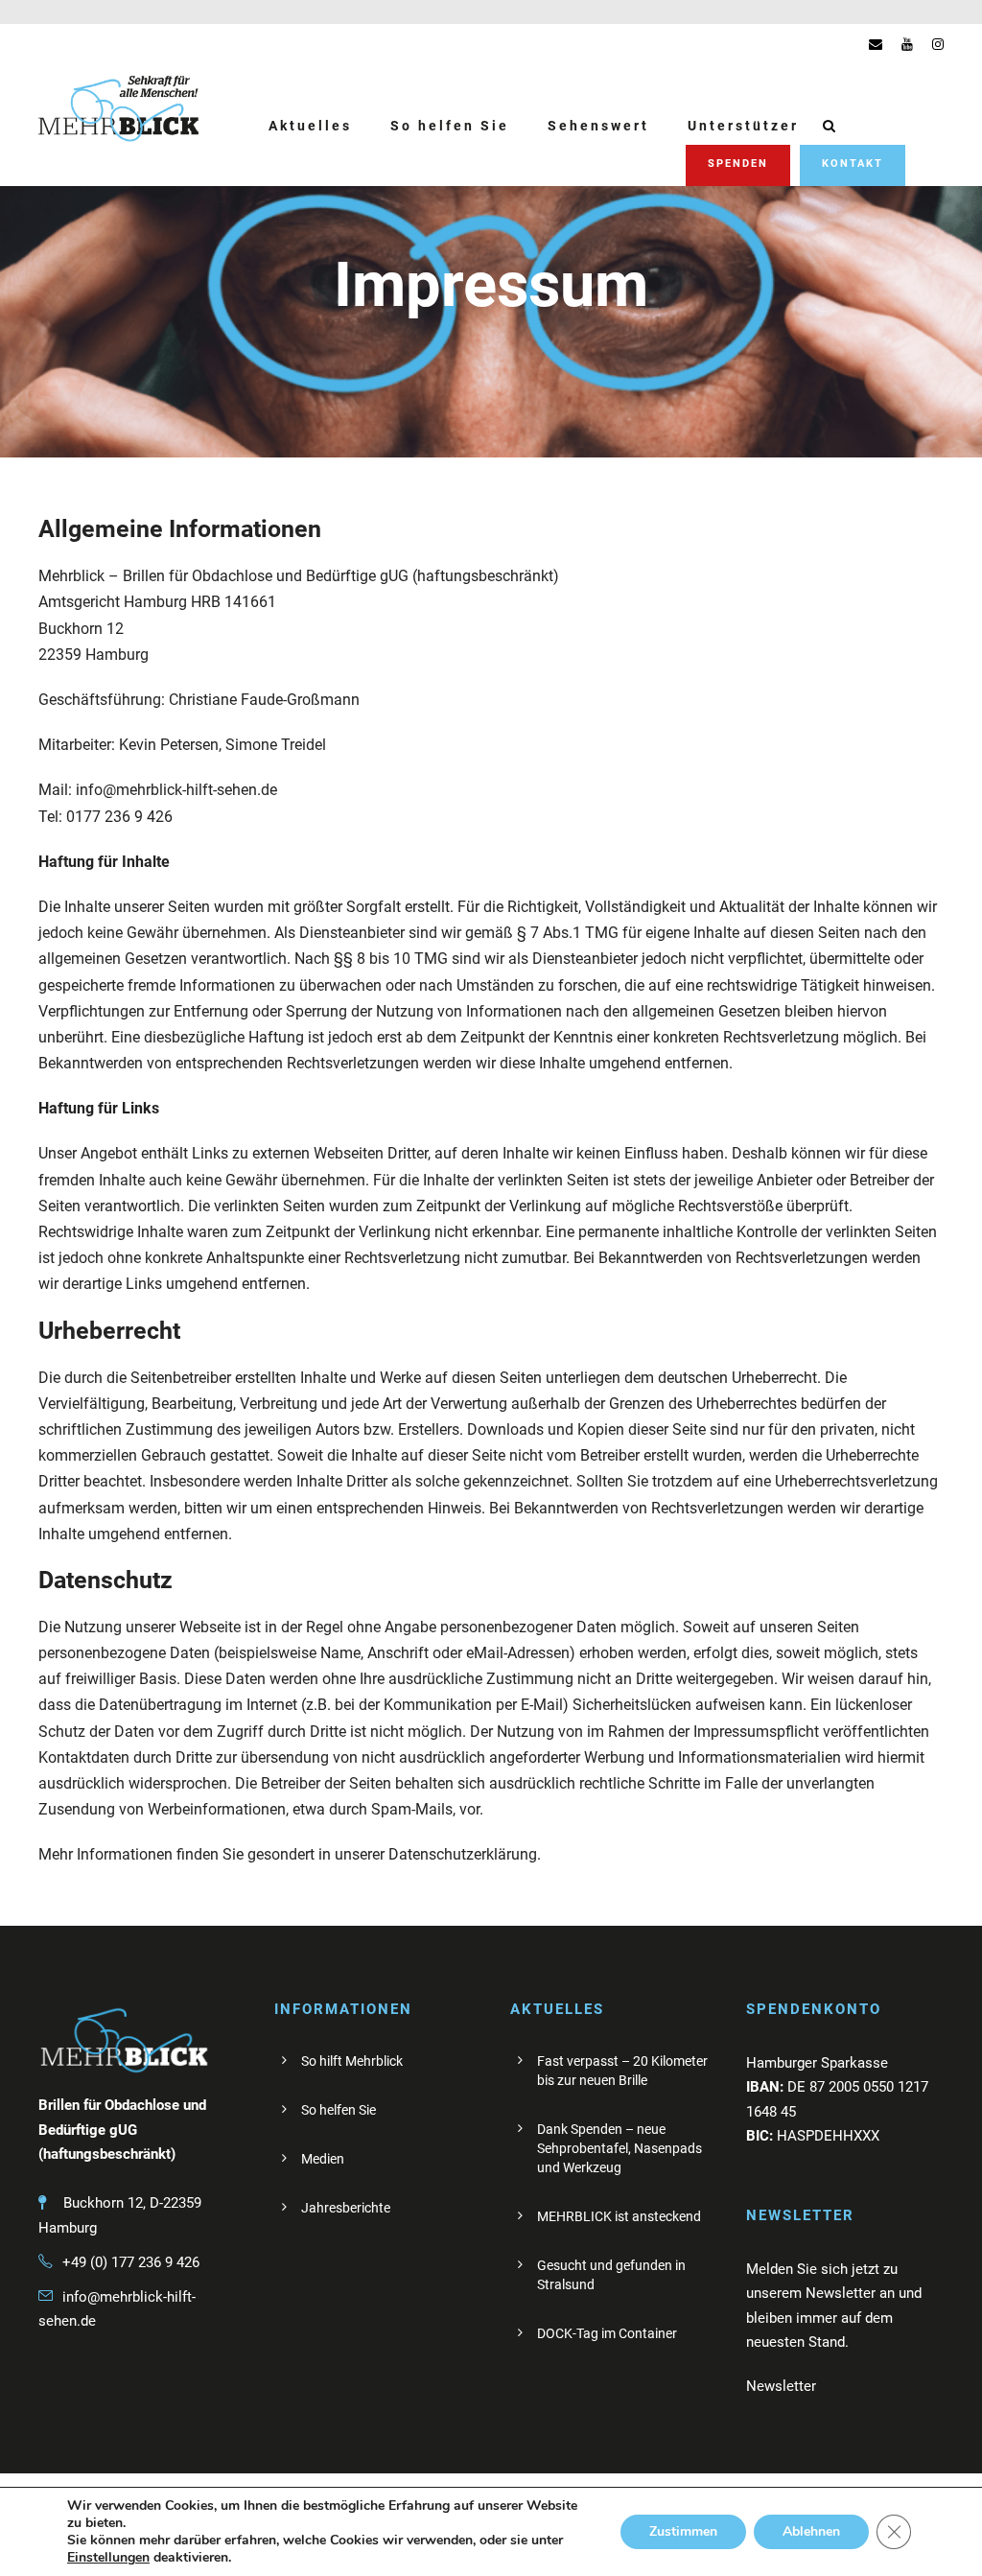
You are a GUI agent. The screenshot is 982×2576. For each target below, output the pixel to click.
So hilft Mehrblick (352, 2061)
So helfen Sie (450, 126)
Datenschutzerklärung (463, 1854)
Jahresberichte (346, 2208)
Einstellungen (108, 2558)
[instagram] (938, 44)
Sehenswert (598, 126)
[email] (876, 44)
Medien (323, 2159)
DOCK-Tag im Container (607, 2333)
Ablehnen (811, 2531)
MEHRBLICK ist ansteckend (619, 2216)
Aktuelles (310, 126)
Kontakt (853, 164)
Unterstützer (743, 126)
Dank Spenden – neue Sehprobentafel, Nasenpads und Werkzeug (620, 2148)
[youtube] (907, 44)
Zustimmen (683, 2531)
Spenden (738, 164)
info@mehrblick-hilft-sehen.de (176, 790)
